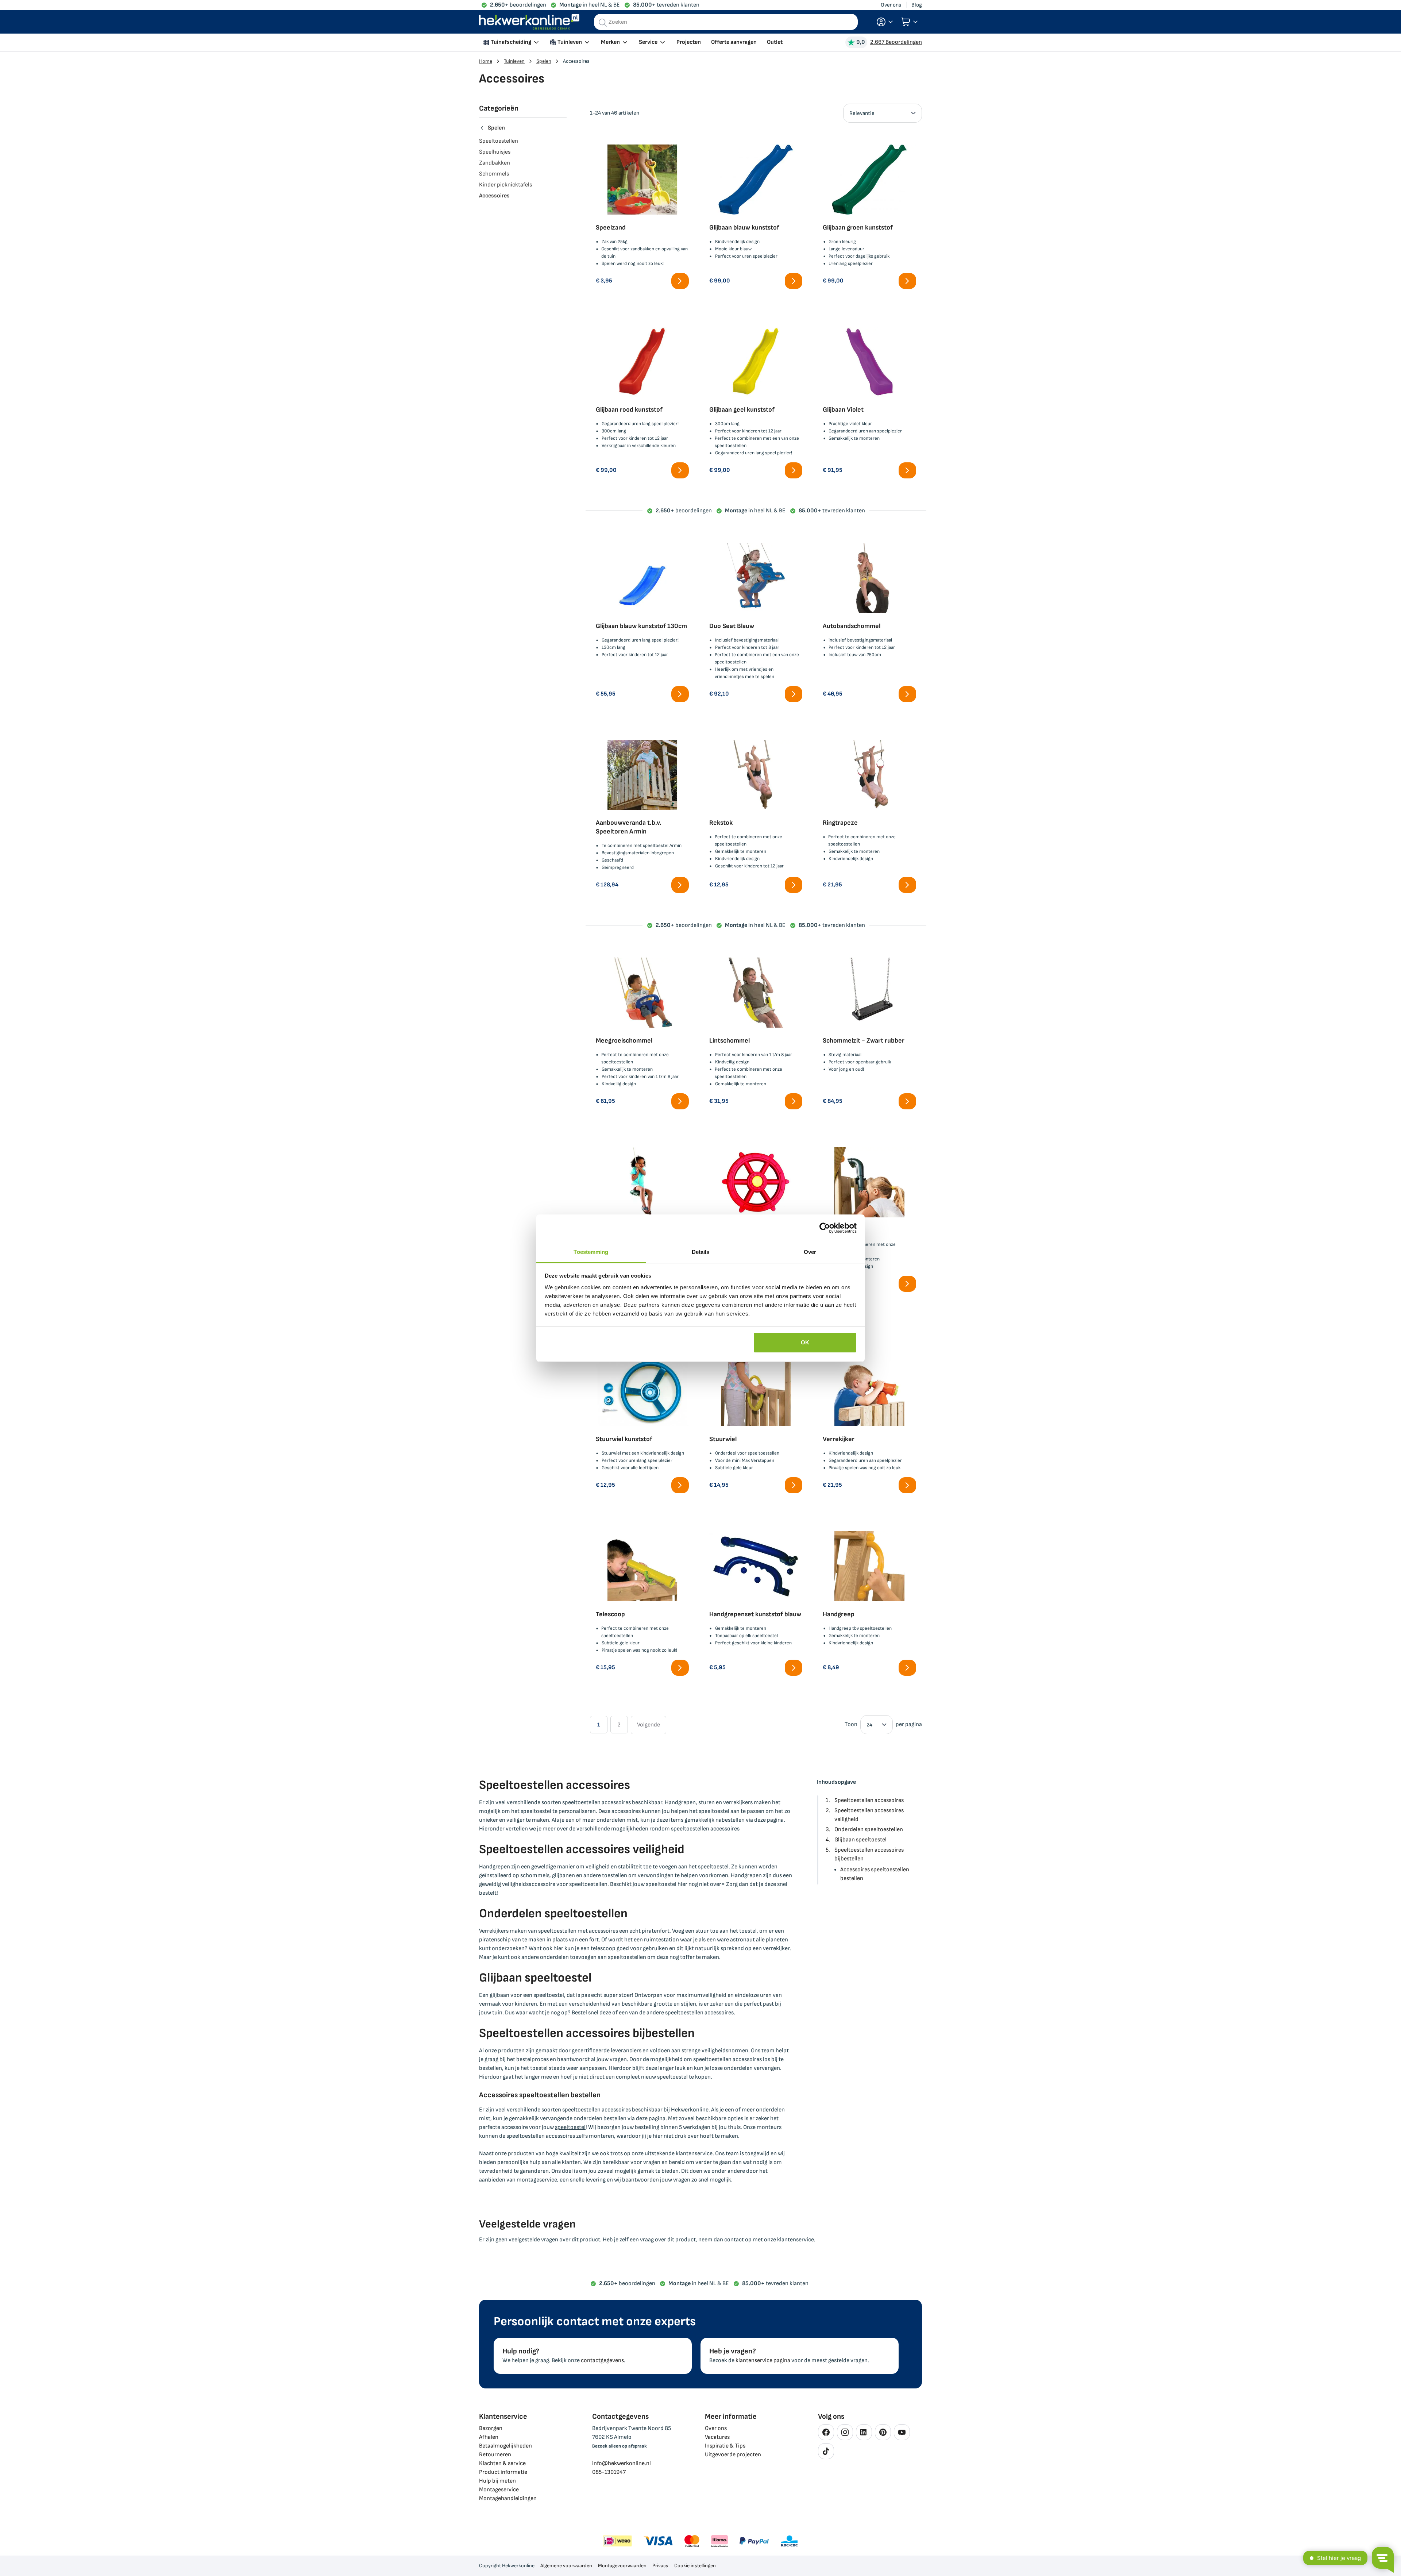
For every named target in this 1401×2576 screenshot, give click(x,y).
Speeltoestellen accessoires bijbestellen (869, 1854)
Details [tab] (701, 1252)
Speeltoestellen (499, 141)
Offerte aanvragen (734, 42)
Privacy (660, 2566)
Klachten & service (502, 2463)
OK (805, 1342)
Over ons (891, 5)
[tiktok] (826, 2451)
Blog (917, 5)
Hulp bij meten (497, 2481)
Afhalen (489, 2437)
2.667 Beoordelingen (896, 42)
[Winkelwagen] (910, 22)
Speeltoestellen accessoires (869, 1800)
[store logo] (529, 22)
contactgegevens (602, 2361)
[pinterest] (883, 2432)
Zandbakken (495, 163)
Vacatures (717, 2437)
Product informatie (503, 2472)
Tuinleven (514, 61)
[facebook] (826, 2432)
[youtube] (902, 2432)
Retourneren (495, 2455)
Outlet (775, 42)
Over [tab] (810, 1252)
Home (486, 61)
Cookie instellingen (695, 2566)
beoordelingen (518, 5)
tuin (497, 2013)
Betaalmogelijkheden (505, 2446)
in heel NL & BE (590, 5)
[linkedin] (864, 2432)
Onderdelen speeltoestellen (869, 1830)
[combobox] (726, 22)
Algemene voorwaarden (566, 2566)
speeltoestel (570, 2127)
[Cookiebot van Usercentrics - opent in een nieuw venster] (825, 1228)
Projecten (689, 42)
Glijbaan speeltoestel (860, 1840)
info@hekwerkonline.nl (622, 2463)
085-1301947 (609, 2472)
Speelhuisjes (495, 152)
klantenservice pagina (763, 2361)
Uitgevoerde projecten (733, 2455)
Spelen (544, 61)
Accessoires (494, 196)
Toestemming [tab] (591, 1252)
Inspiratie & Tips (725, 2446)
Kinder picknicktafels (505, 185)
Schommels (494, 174)
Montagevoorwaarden (622, 2566)
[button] (885, 22)
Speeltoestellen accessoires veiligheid (869, 1815)
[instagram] (845, 2432)
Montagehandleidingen (508, 2498)
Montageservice (499, 2490)
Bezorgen (491, 2428)
